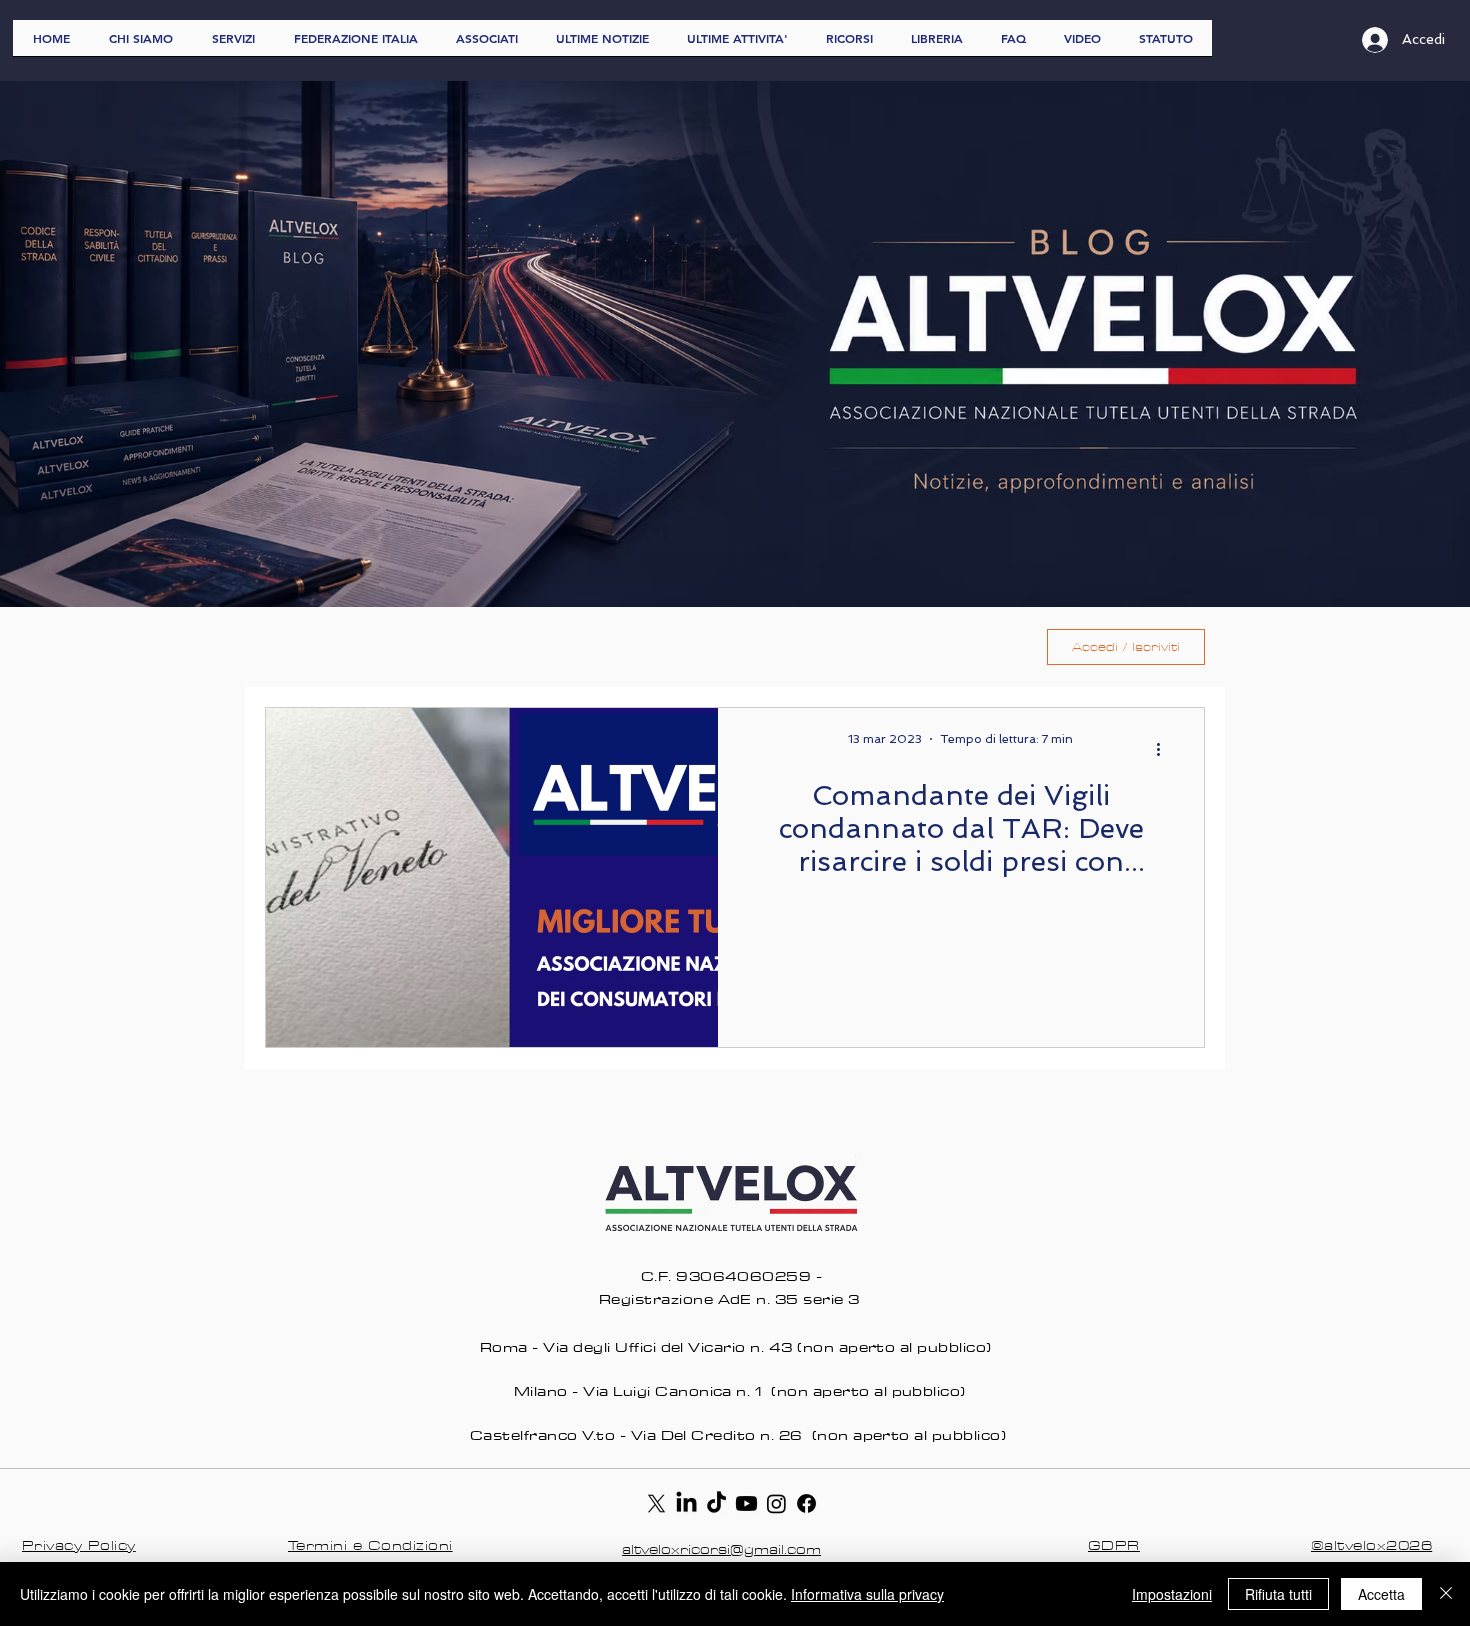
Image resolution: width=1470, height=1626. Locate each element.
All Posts (300, 647)
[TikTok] (716, 1503)
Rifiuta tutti (1278, 1594)
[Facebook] (806, 1503)
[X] (656, 1503)
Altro (876, 647)
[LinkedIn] (686, 1503)
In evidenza (527, 647)
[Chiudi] (1446, 1594)
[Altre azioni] (1165, 749)
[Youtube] (746, 1503)
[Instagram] (776, 1503)
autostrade (771, 647)
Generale (410, 647)
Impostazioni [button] (1172, 1594)
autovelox (647, 647)
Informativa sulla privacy (867, 1594)
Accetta (1381, 1594)
